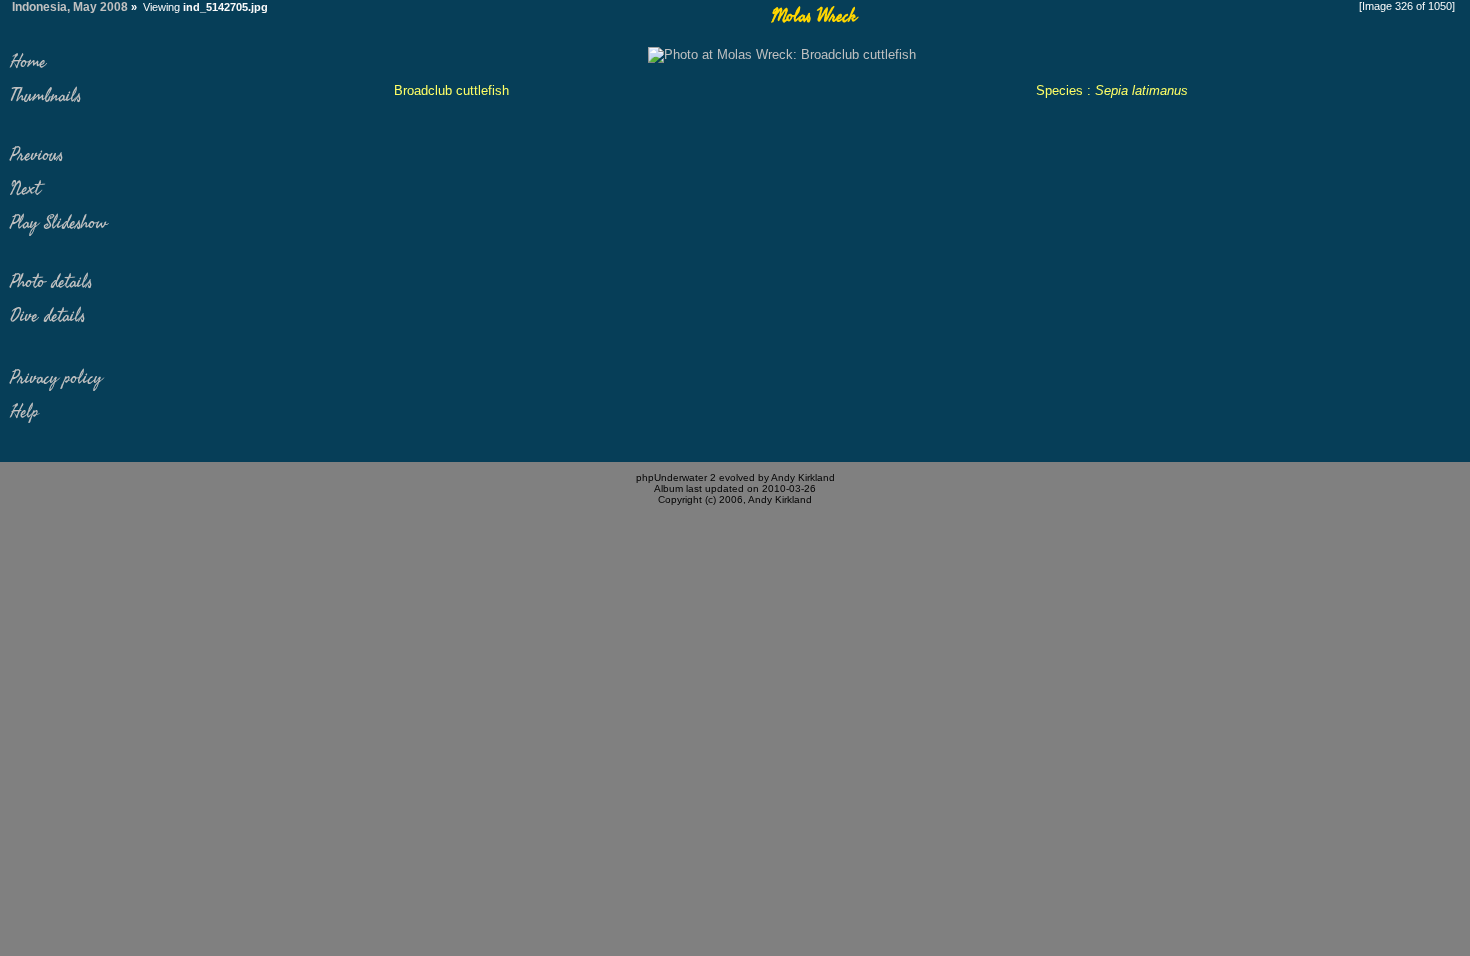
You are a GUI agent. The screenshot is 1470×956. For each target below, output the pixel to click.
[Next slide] (782, 54)
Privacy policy (56, 378)
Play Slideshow (58, 223)
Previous (36, 155)
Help (24, 412)
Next (25, 189)
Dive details (47, 316)
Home (28, 62)
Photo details (51, 282)
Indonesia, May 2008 (70, 7)
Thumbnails (45, 96)
